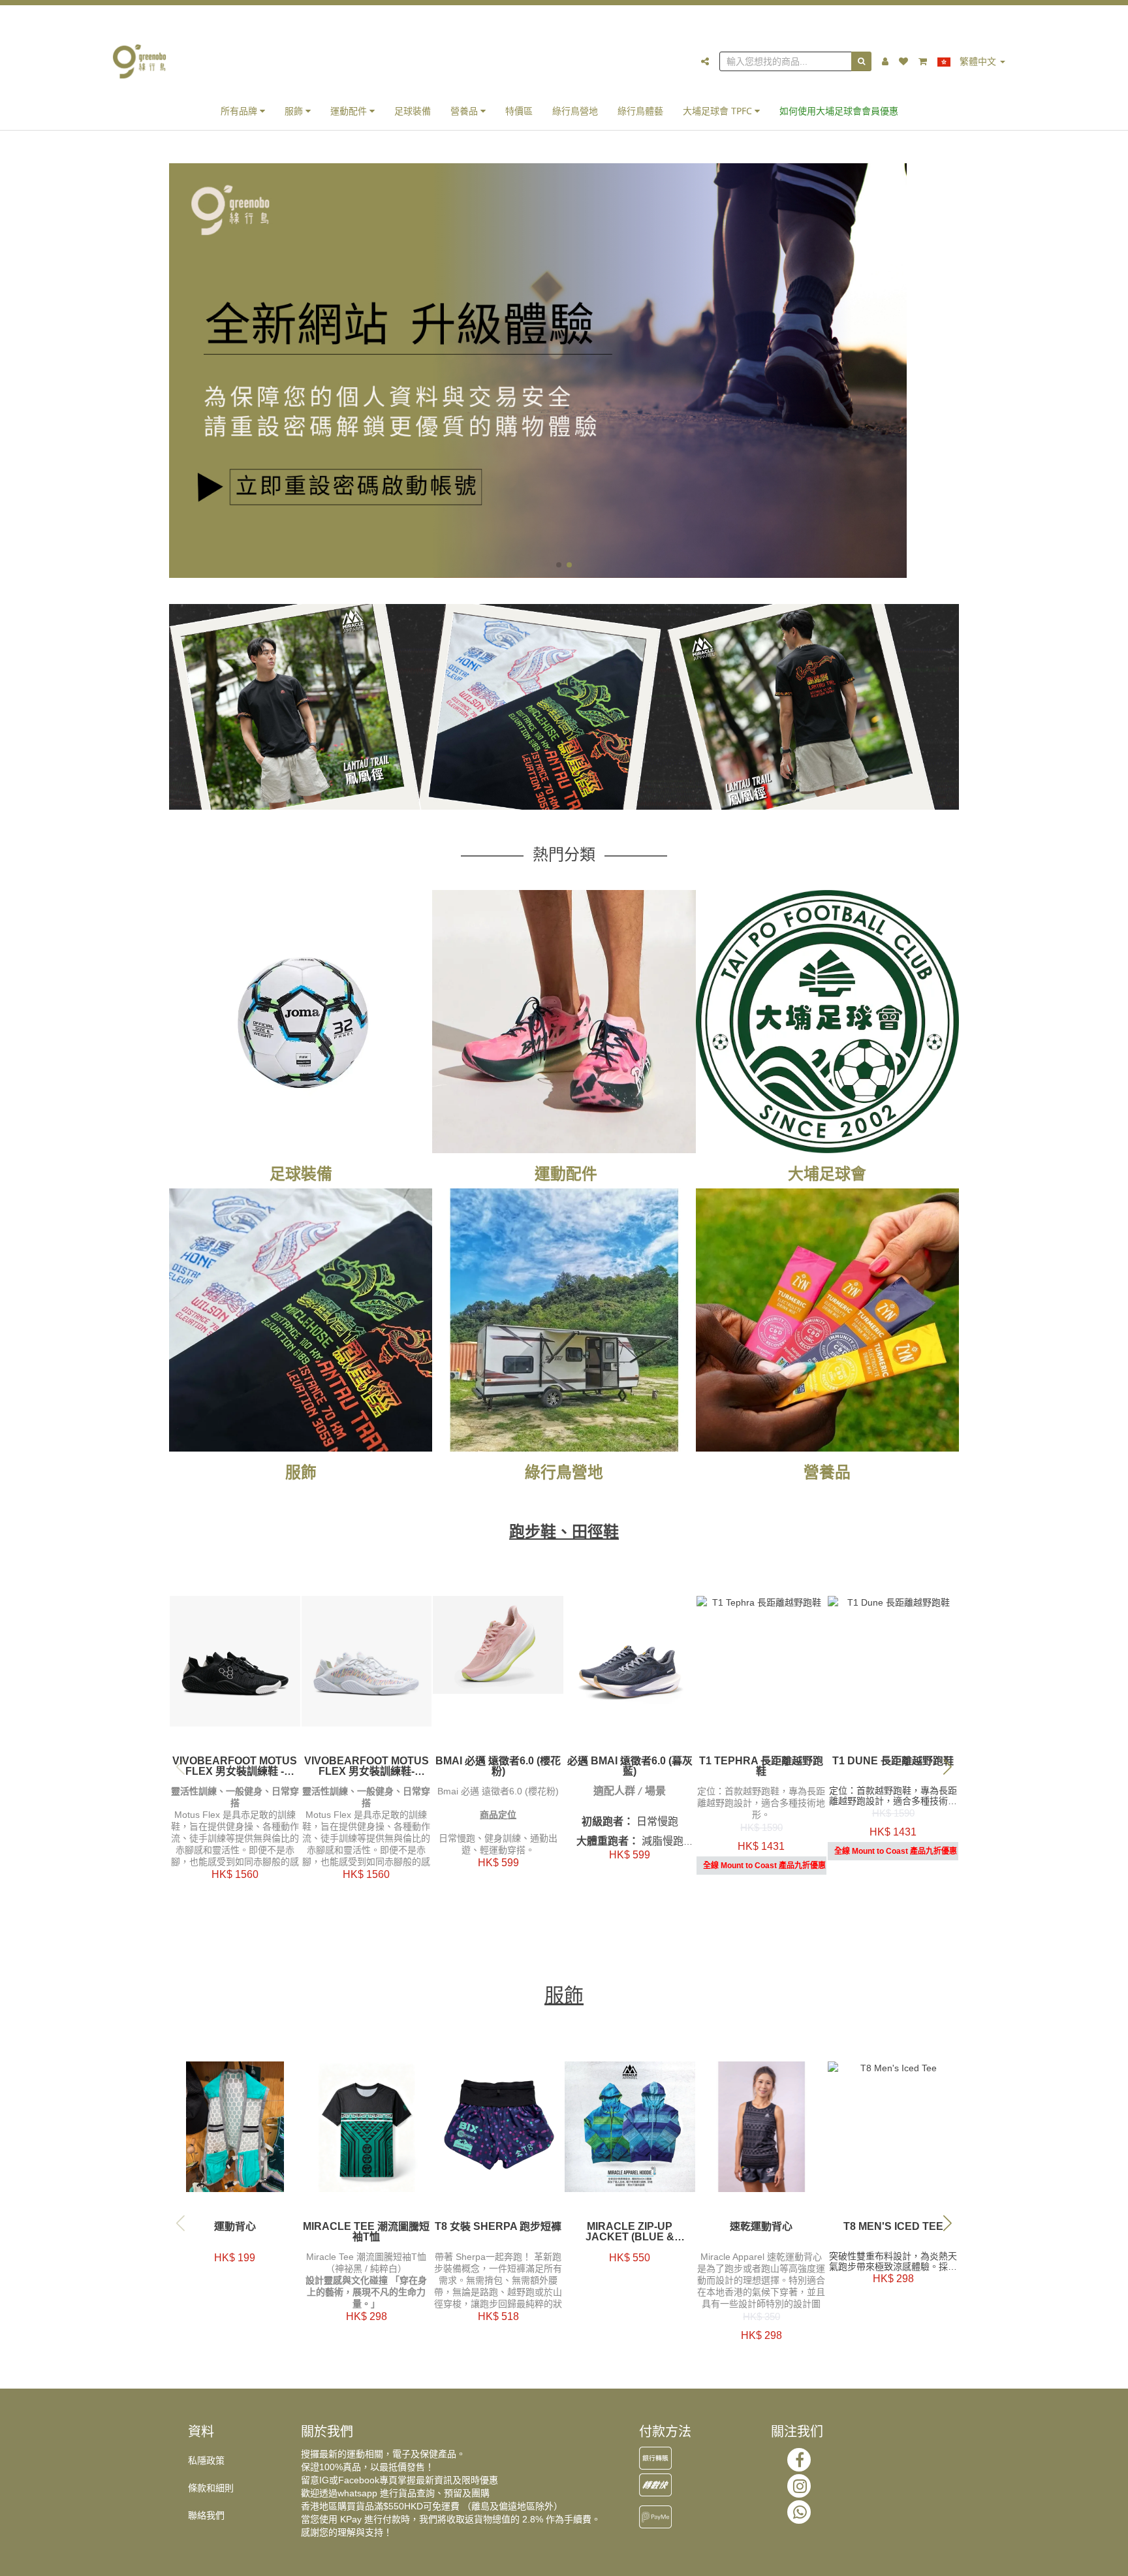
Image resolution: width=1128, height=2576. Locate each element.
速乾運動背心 (761, 2227)
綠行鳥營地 (575, 111)
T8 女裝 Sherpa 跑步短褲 (498, 2227)
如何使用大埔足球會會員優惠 (839, 111)
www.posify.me (945, 2560)
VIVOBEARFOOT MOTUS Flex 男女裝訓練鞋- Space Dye (367, 1766)
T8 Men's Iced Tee (893, 2227)
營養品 (465, 111)
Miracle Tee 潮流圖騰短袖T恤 (366, 2232)
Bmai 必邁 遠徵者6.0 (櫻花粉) (498, 1766)
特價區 (519, 111)
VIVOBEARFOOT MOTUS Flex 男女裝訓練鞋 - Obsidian (235, 1766)
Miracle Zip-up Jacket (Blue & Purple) (630, 2232)
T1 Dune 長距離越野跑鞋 (893, 1761)
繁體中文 (978, 61)
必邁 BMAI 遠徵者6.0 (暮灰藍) (630, 1766)
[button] (559, 565)
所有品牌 (240, 111)
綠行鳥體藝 (640, 111)
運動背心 (235, 2227)
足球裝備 (413, 111)
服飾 (295, 111)
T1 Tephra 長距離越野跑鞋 (761, 1766)
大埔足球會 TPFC (719, 111)
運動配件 (350, 111)
